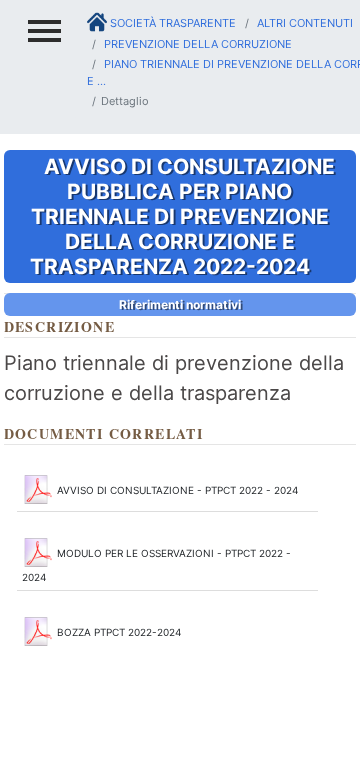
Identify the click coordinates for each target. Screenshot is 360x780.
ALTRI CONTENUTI (303, 23)
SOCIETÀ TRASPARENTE (171, 23)
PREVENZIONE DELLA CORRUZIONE (196, 44)
